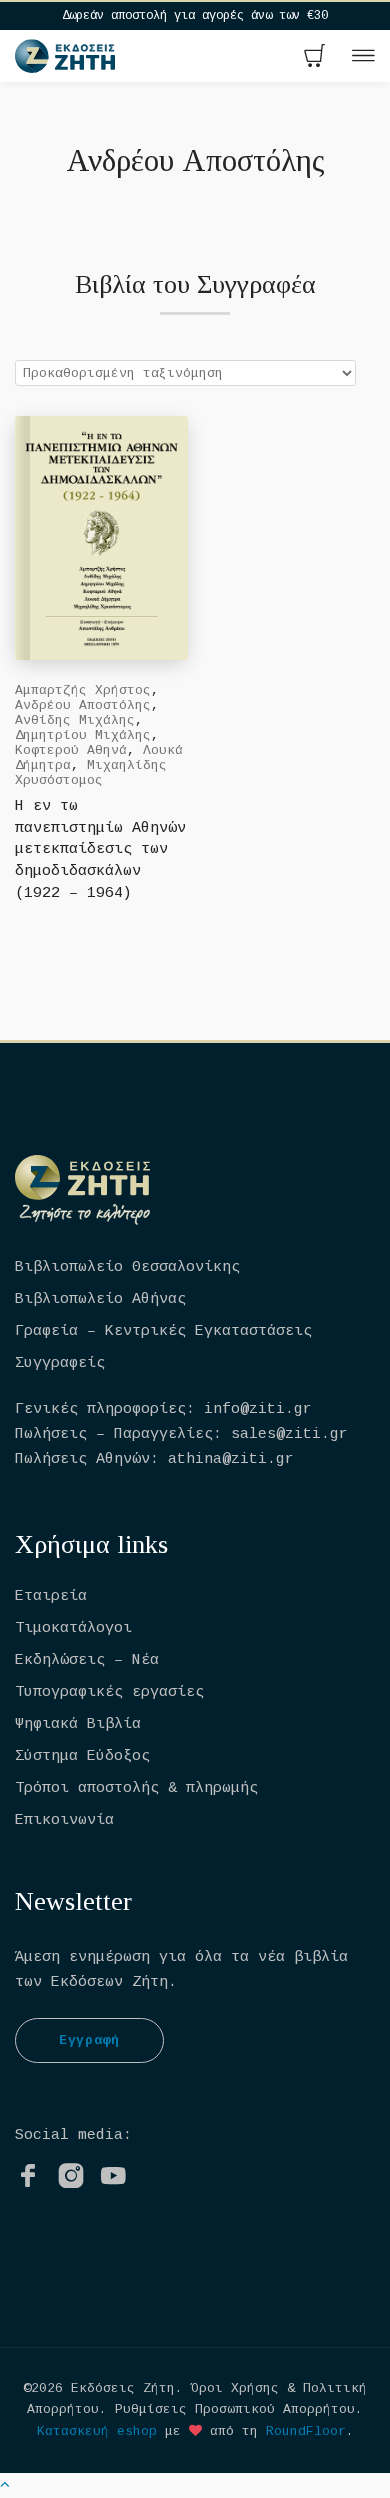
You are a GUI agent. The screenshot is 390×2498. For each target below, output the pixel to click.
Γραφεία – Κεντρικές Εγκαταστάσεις (163, 1331)
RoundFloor (306, 2431)
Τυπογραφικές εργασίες (109, 1692)
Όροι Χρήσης (235, 2388)
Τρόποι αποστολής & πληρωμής (136, 1788)
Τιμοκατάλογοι (73, 1628)
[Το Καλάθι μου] (315, 58)
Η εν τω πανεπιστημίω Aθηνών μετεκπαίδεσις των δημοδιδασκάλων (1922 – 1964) (100, 850)
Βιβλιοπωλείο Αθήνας (100, 1299)
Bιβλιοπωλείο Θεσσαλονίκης (127, 1267)
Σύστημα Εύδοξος (82, 1756)
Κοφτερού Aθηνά (71, 750)
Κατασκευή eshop (97, 2431)
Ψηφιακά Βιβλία (78, 1724)
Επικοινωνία (64, 1820)
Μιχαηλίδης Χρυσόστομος (91, 773)
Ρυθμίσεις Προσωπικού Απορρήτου (235, 2409)
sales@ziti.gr (289, 1434)
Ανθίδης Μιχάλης (75, 720)
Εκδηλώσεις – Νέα (87, 1660)
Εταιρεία (51, 1596)
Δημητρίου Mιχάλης (83, 735)
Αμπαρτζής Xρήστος (83, 690)
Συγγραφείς (60, 1363)
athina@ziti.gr (231, 1459)
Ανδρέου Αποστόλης (83, 705)
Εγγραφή (89, 2040)
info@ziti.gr (258, 1409)
